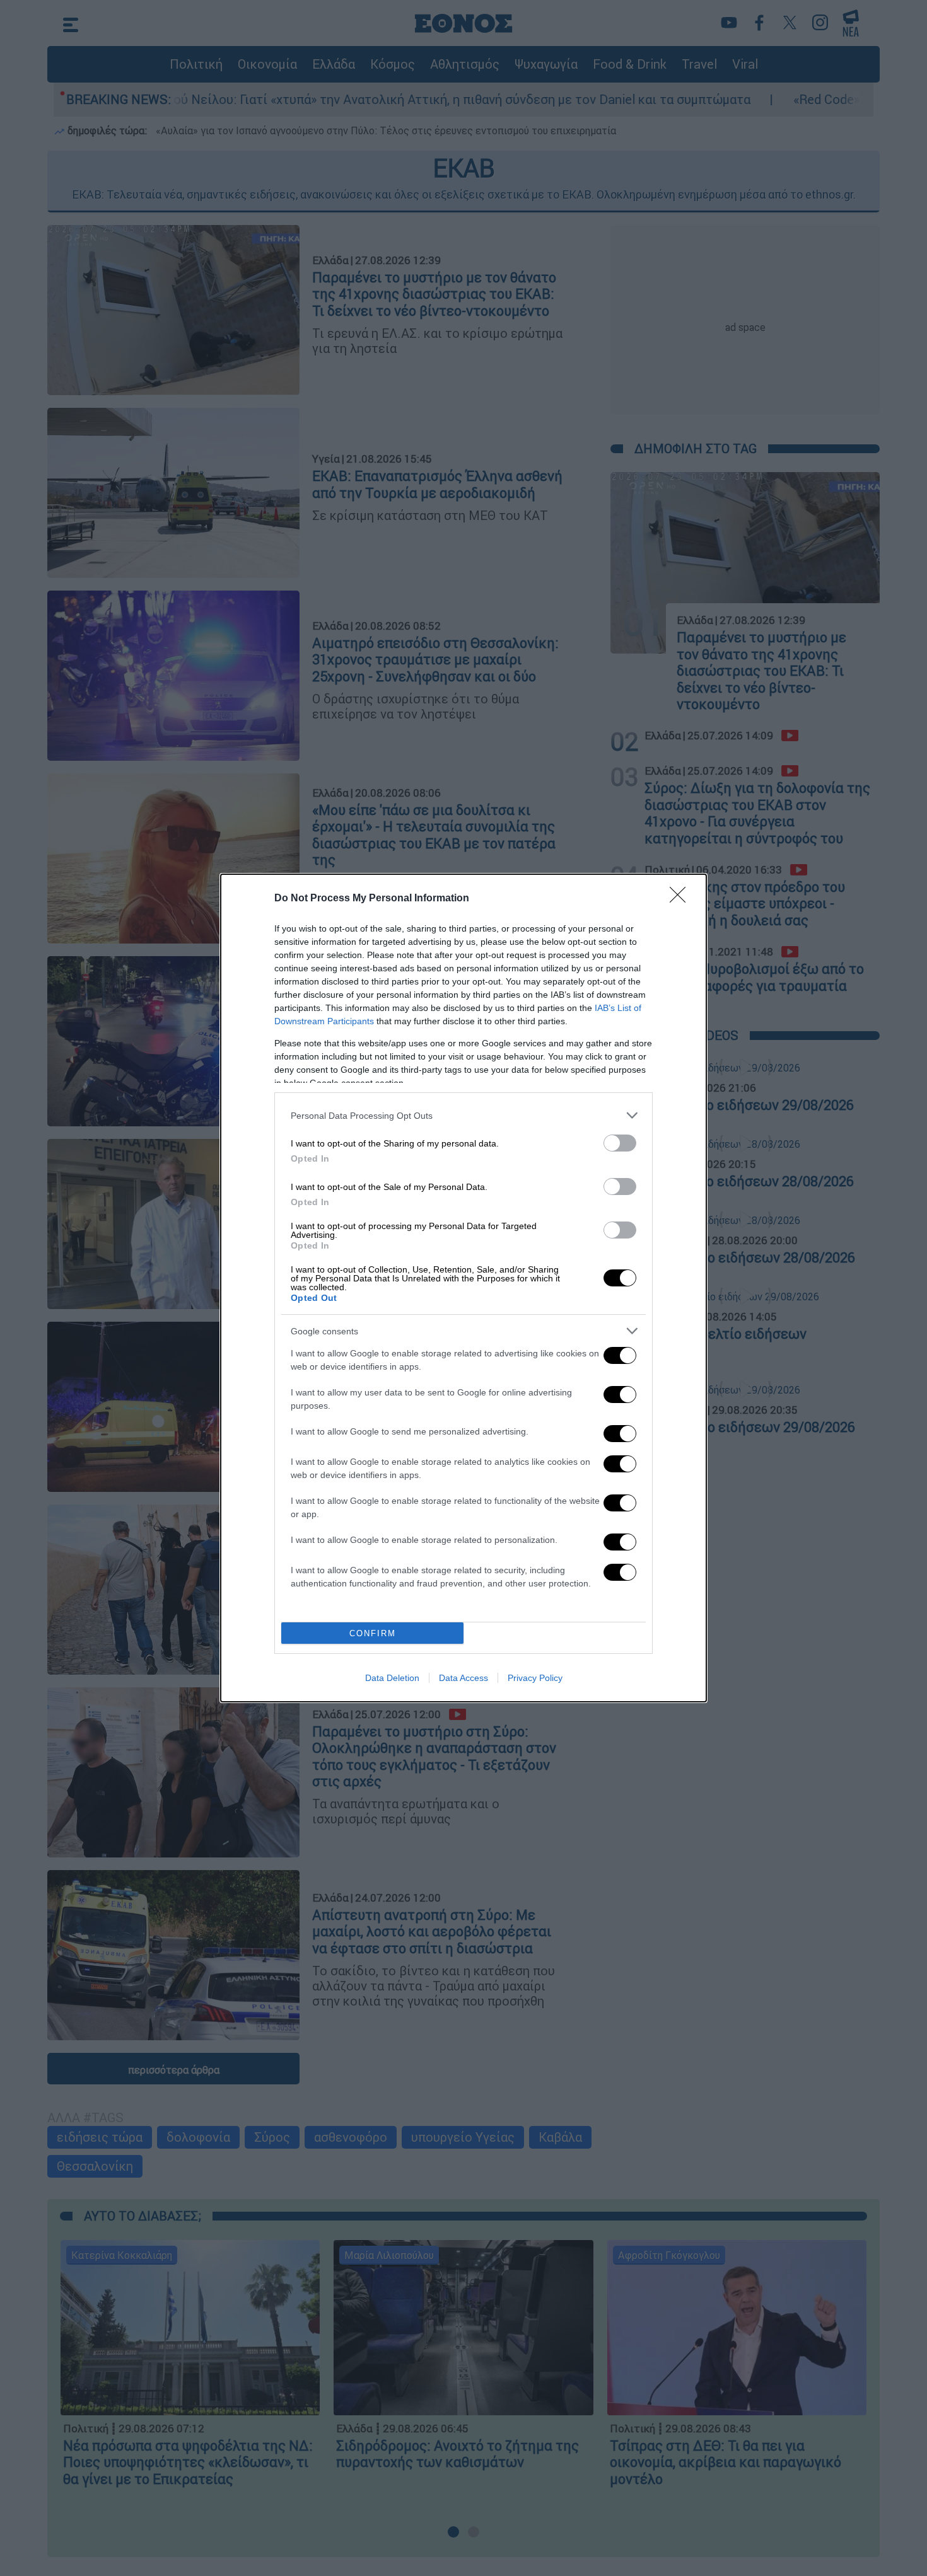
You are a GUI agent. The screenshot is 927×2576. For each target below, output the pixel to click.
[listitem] (463, 1115)
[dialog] (463, 1288)
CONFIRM (373, 1633)
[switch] (620, 1143)
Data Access (463, 1678)
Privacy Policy (535, 1678)
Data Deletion (392, 1678)
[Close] (682, 899)
